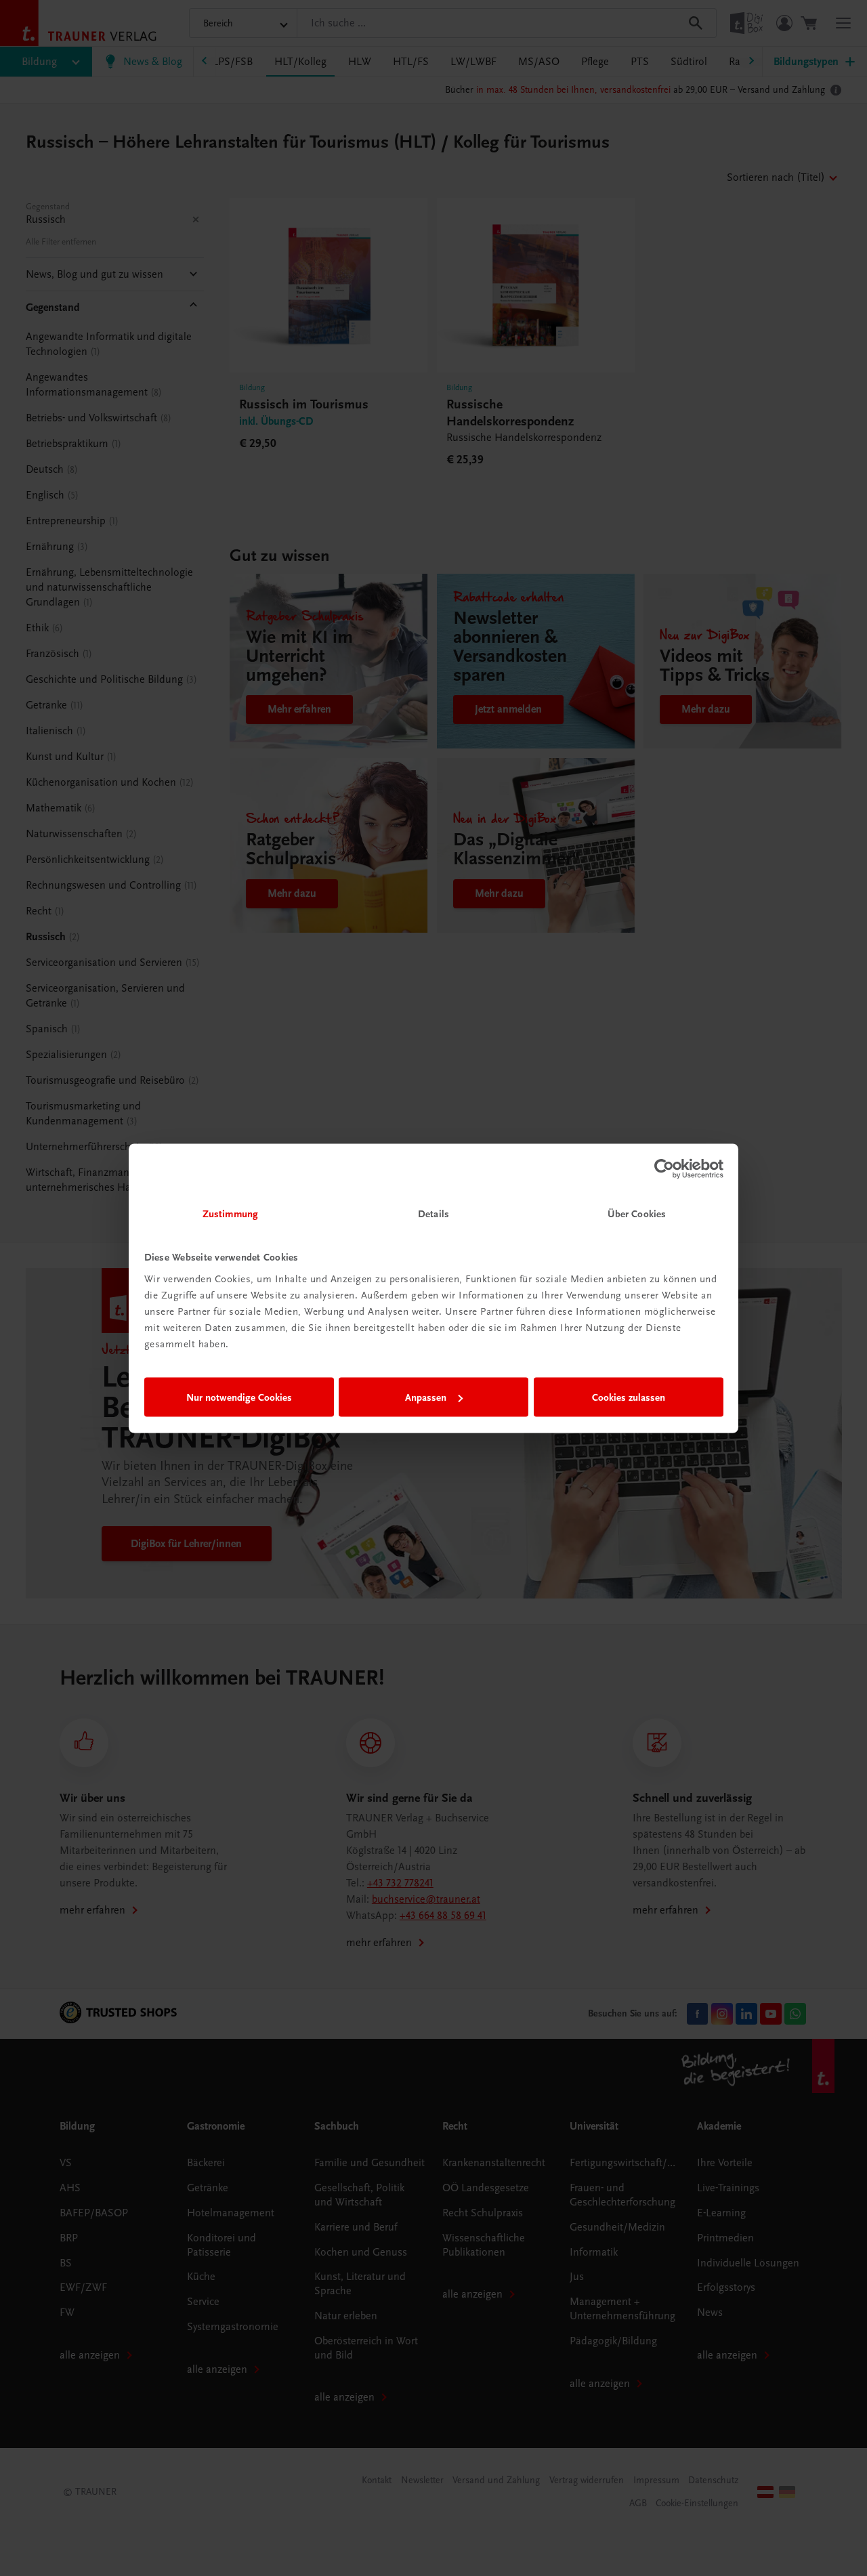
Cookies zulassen (629, 1397)
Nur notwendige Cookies (239, 1397)
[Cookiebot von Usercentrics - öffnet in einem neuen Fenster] (664, 1169)
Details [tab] (433, 1213)
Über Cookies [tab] (637, 1213)
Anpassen (426, 1397)
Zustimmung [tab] (230, 1213)
